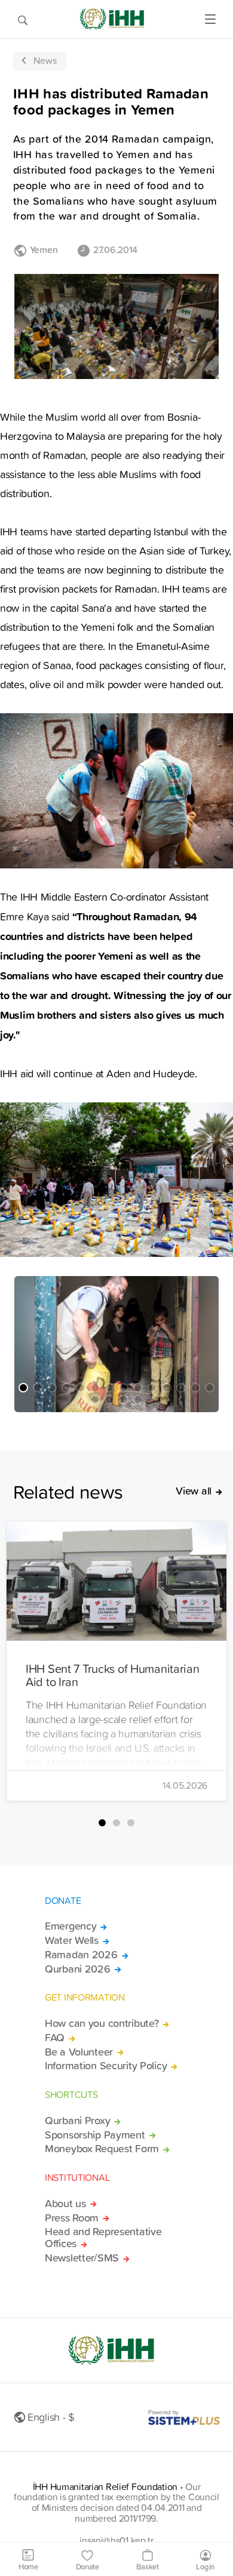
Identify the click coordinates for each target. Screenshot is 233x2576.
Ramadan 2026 (81, 1955)
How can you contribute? (102, 2023)
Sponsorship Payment (95, 2135)
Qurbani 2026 (78, 1969)
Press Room (72, 2218)
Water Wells (72, 1940)
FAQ (55, 2038)
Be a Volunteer (79, 2052)
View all (194, 1491)
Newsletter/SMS (82, 2258)
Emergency (70, 1926)
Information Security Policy (106, 2066)
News (45, 60)
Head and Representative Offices (103, 2238)
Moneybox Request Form (102, 2149)
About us (65, 2204)
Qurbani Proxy (77, 2121)
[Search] (23, 19)
